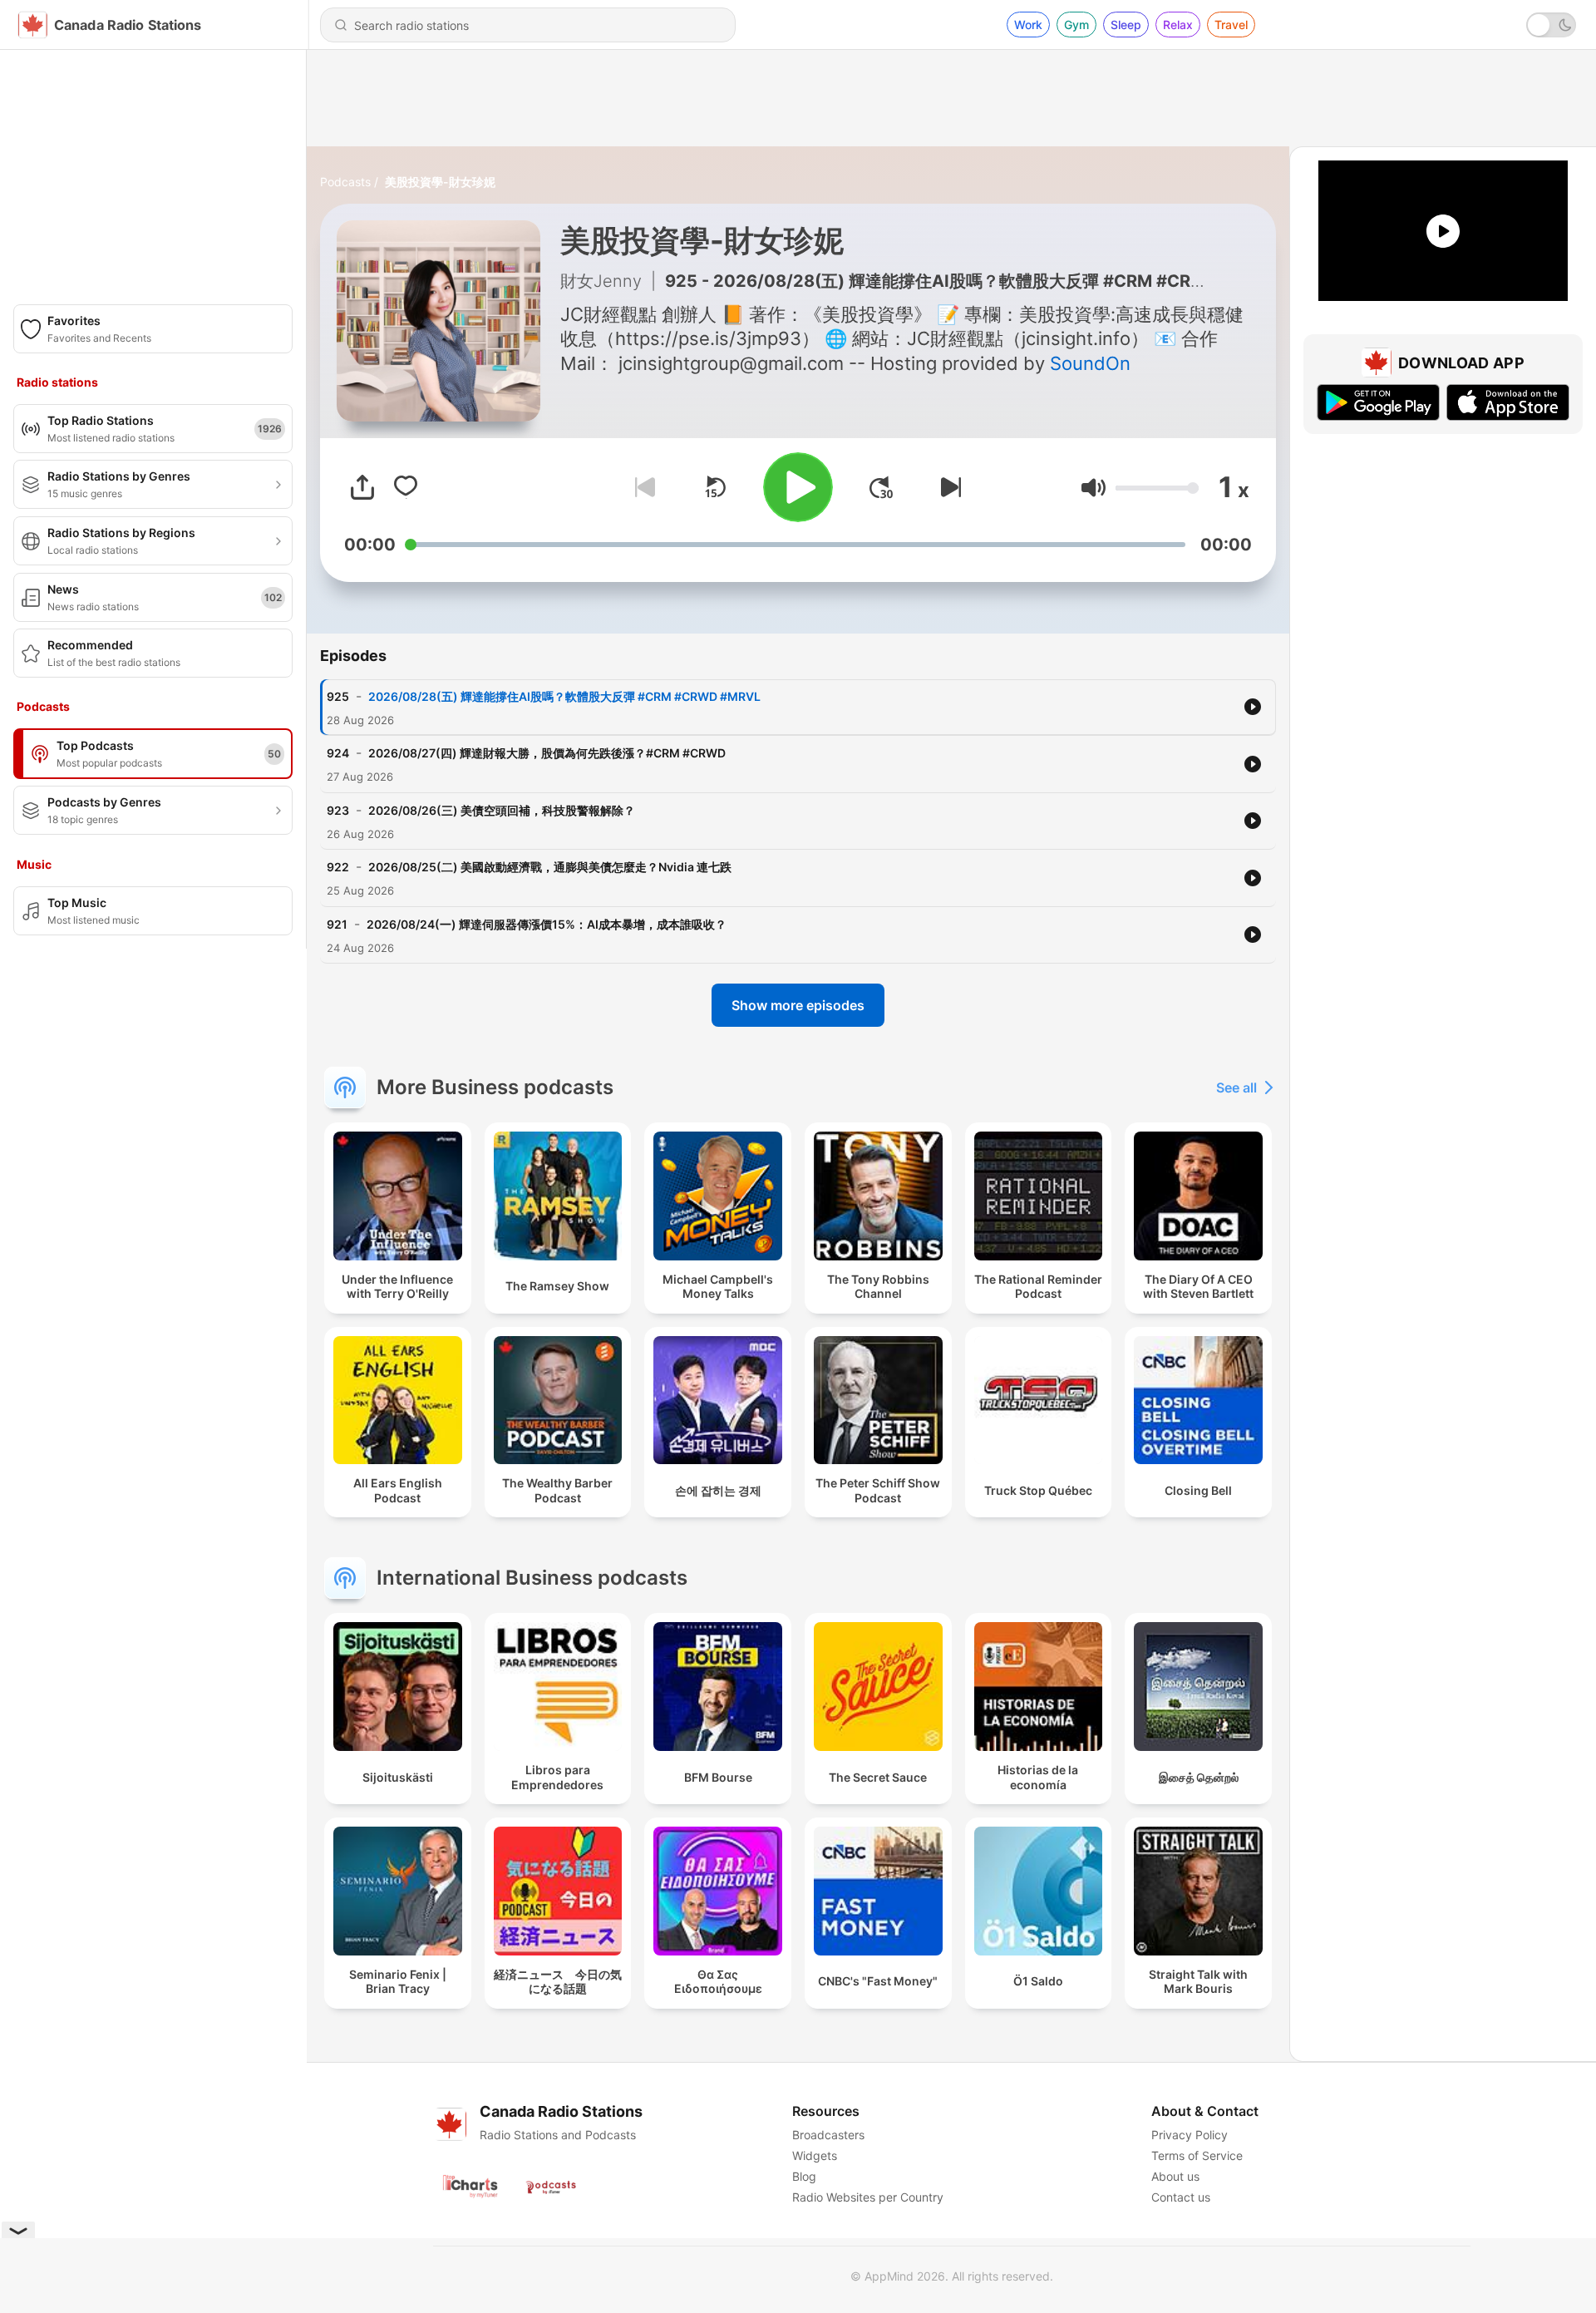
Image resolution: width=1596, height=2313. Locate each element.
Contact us (1181, 2197)
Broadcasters (828, 2135)
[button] (1094, 488)
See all (1236, 1087)
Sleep (1126, 25)
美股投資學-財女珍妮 (440, 182)
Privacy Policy (1190, 2135)
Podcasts (345, 182)
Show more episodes (798, 1005)
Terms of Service (1197, 2155)
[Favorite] (406, 487)
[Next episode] (948, 487)
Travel (1231, 25)
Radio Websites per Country (868, 2197)
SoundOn (1090, 363)
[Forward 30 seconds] (881, 487)
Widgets (815, 2155)
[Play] (798, 487)
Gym (1076, 25)
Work (1028, 25)
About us (1175, 2176)
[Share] (362, 487)
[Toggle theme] (1551, 25)
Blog (804, 2176)
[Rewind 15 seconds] (715, 487)
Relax (1178, 25)
